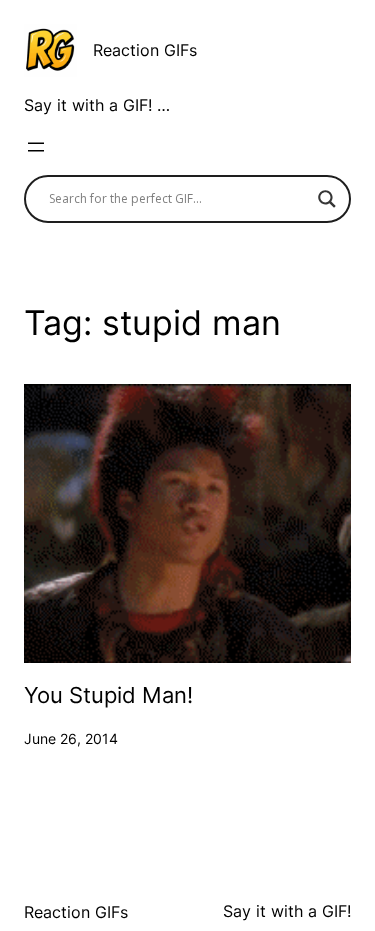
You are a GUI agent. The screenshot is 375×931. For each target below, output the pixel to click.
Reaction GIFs (145, 50)
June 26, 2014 (71, 738)
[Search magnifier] (327, 199)
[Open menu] (36, 147)
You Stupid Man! (108, 695)
